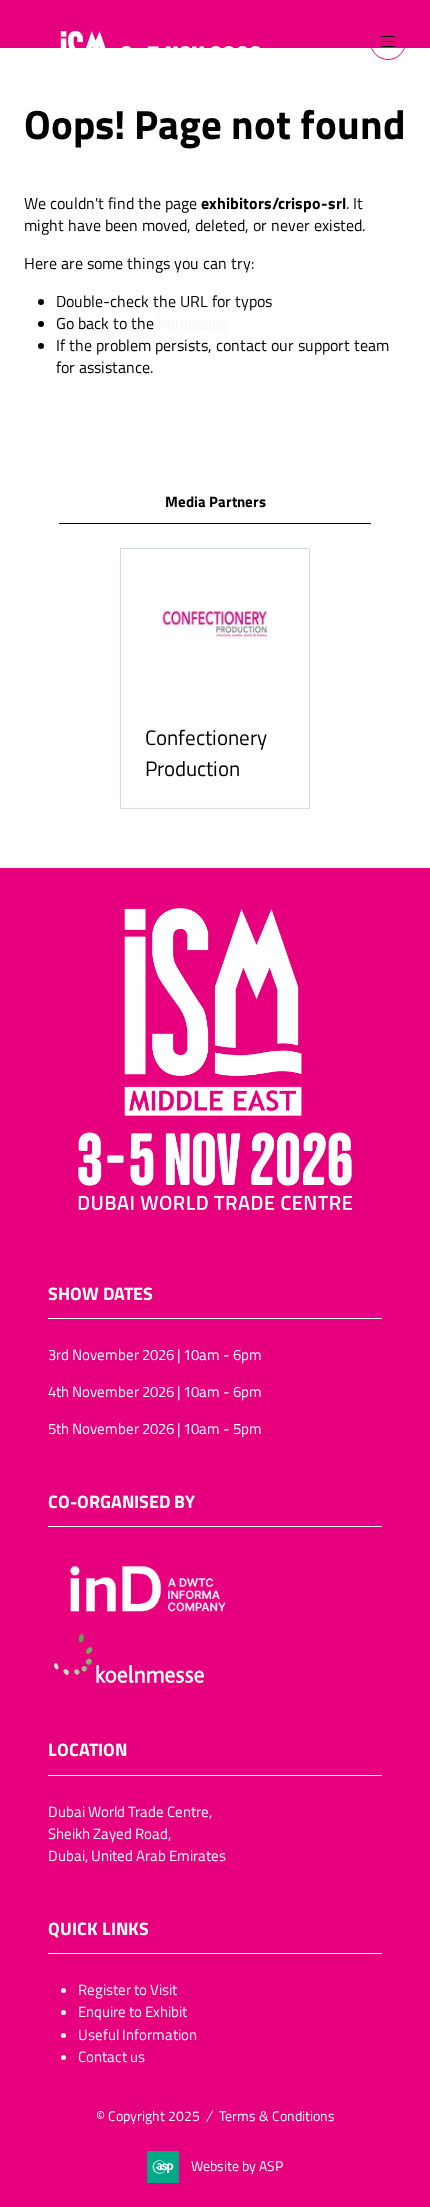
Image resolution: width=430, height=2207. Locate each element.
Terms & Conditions (277, 2115)
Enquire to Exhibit (132, 2011)
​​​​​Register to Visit (127, 1989)
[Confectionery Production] (215, 678)
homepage (193, 323)
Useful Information (137, 2034)
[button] (388, 42)
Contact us (111, 2056)
